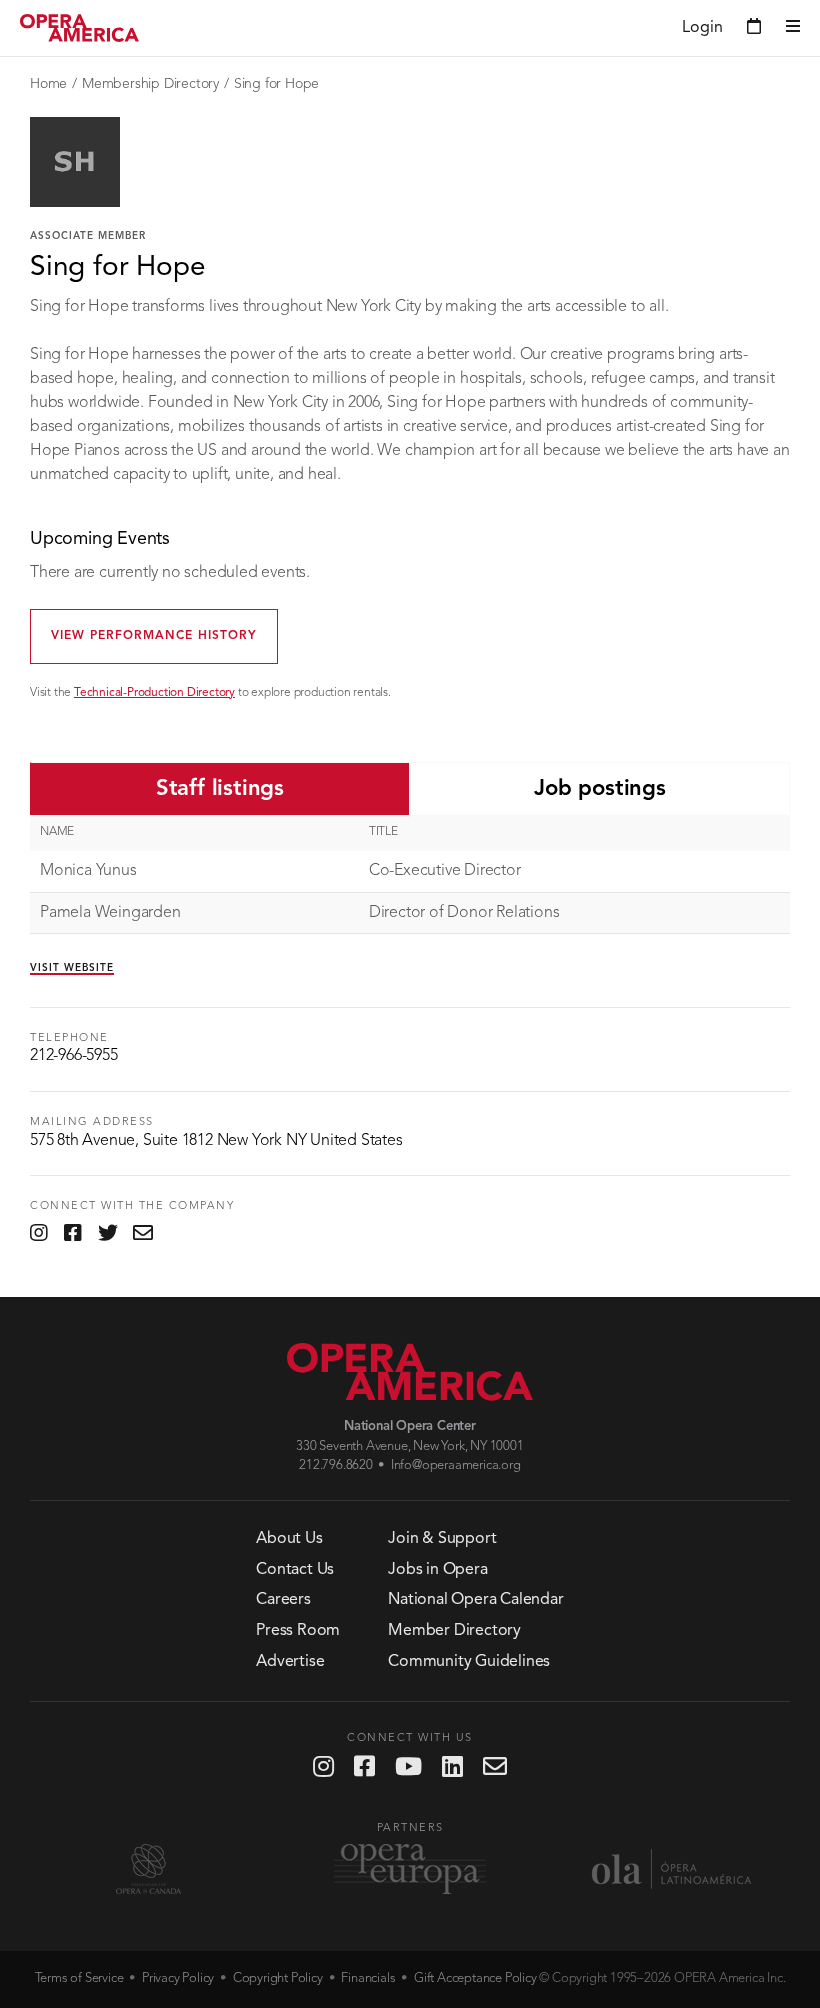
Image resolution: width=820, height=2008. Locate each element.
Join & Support (442, 1539)
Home (48, 84)
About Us (289, 1539)
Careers (283, 1600)
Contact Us (295, 1570)
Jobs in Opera (437, 1570)
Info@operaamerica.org (456, 1465)
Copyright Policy (278, 1978)
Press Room (298, 1631)
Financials (368, 1978)
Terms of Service (79, 1978)
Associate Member (88, 236)
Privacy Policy (178, 1978)
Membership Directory (150, 84)
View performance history (154, 636)
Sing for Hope (276, 84)
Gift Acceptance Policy (475, 1978)
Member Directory (454, 1631)
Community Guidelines (469, 1662)
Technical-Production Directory (154, 693)
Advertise (290, 1662)
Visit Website (72, 968)
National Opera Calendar (475, 1600)
